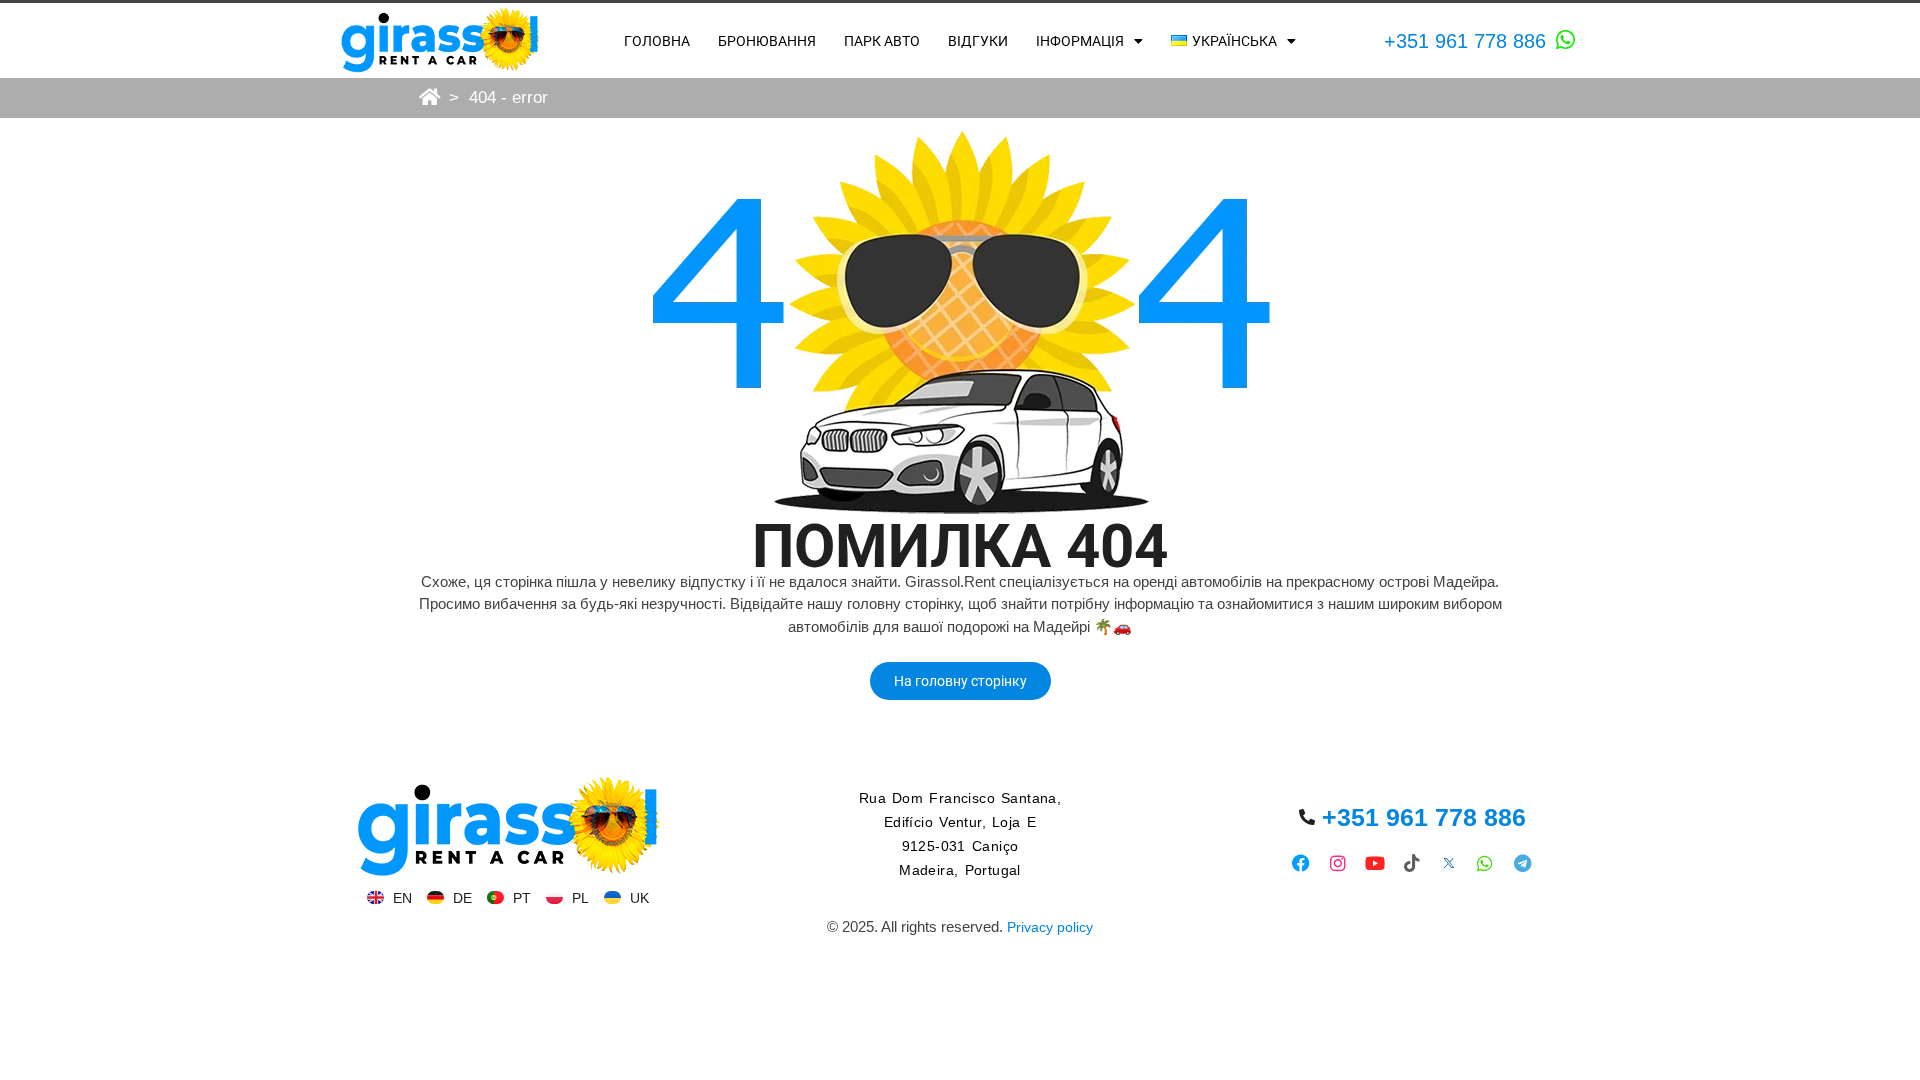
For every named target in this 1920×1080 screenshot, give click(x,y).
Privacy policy (1050, 927)
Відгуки (978, 41)
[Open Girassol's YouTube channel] (1375, 862)
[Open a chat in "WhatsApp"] (1566, 40)
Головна (657, 41)
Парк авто (882, 41)
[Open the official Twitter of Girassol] (1448, 862)
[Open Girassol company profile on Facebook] (1301, 862)
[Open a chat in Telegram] (1522, 862)
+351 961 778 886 (1465, 41)
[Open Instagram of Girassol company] (1338, 862)
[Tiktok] (1411, 862)
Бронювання (767, 41)
